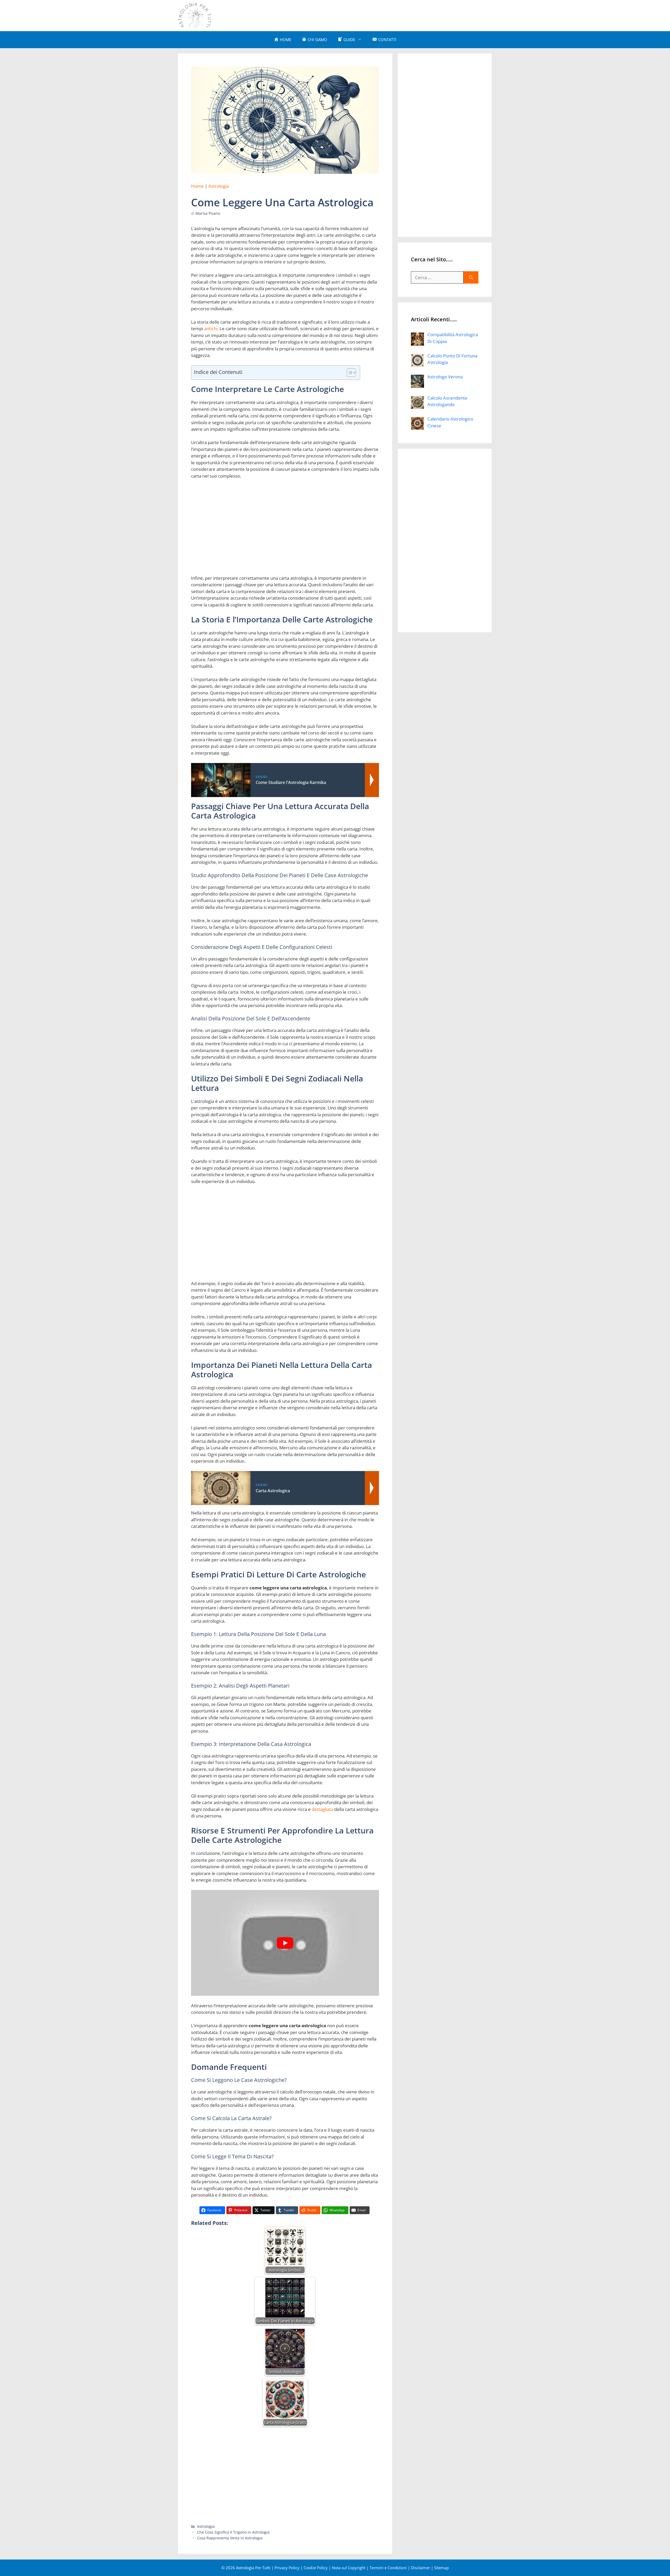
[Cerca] (471, 278)
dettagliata (322, 1809)
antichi (211, 328)
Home (197, 186)
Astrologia (219, 186)
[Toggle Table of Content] (349, 373)
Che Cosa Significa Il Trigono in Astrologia (233, 2532)
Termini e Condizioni (388, 2568)
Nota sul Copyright (349, 2568)
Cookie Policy (316, 2568)
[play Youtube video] (285, 1943)
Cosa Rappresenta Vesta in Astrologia (230, 2538)
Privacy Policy (287, 2568)
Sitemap (442, 2568)
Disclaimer (420, 2568)
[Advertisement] (397, 15)
